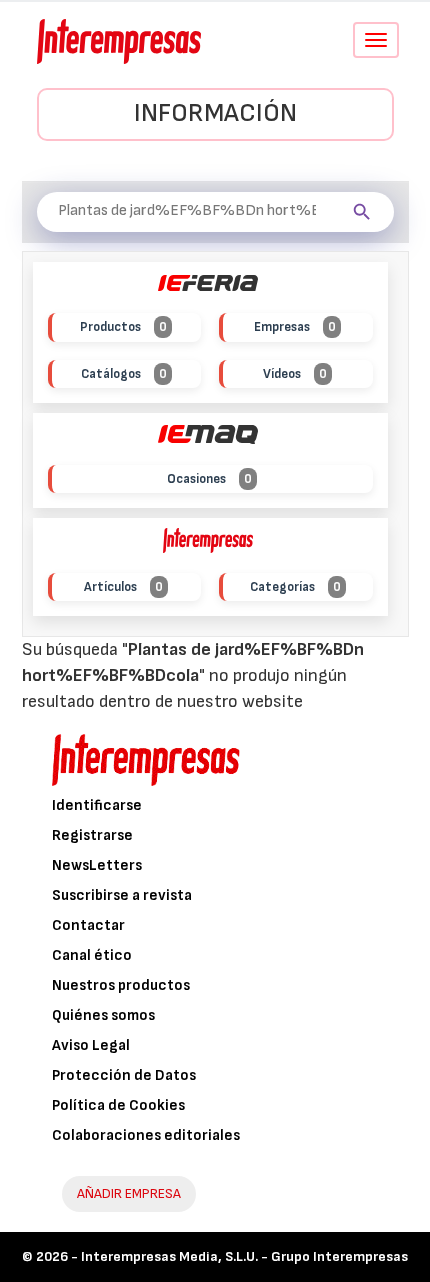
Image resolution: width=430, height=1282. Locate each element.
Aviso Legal (91, 1045)
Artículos (123, 587)
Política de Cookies (118, 1105)
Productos (123, 327)
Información (215, 113)
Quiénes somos (103, 1015)
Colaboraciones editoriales (146, 1135)
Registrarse (92, 835)
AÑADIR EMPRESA (129, 1193)
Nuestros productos (121, 985)
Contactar (88, 925)
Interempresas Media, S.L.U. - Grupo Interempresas (244, 1256)
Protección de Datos (124, 1075)
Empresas (295, 327)
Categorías (295, 587)
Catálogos (124, 374)
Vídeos (295, 374)
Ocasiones (209, 479)
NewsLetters (97, 865)
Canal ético (92, 955)
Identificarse (97, 805)
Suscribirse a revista (122, 895)
